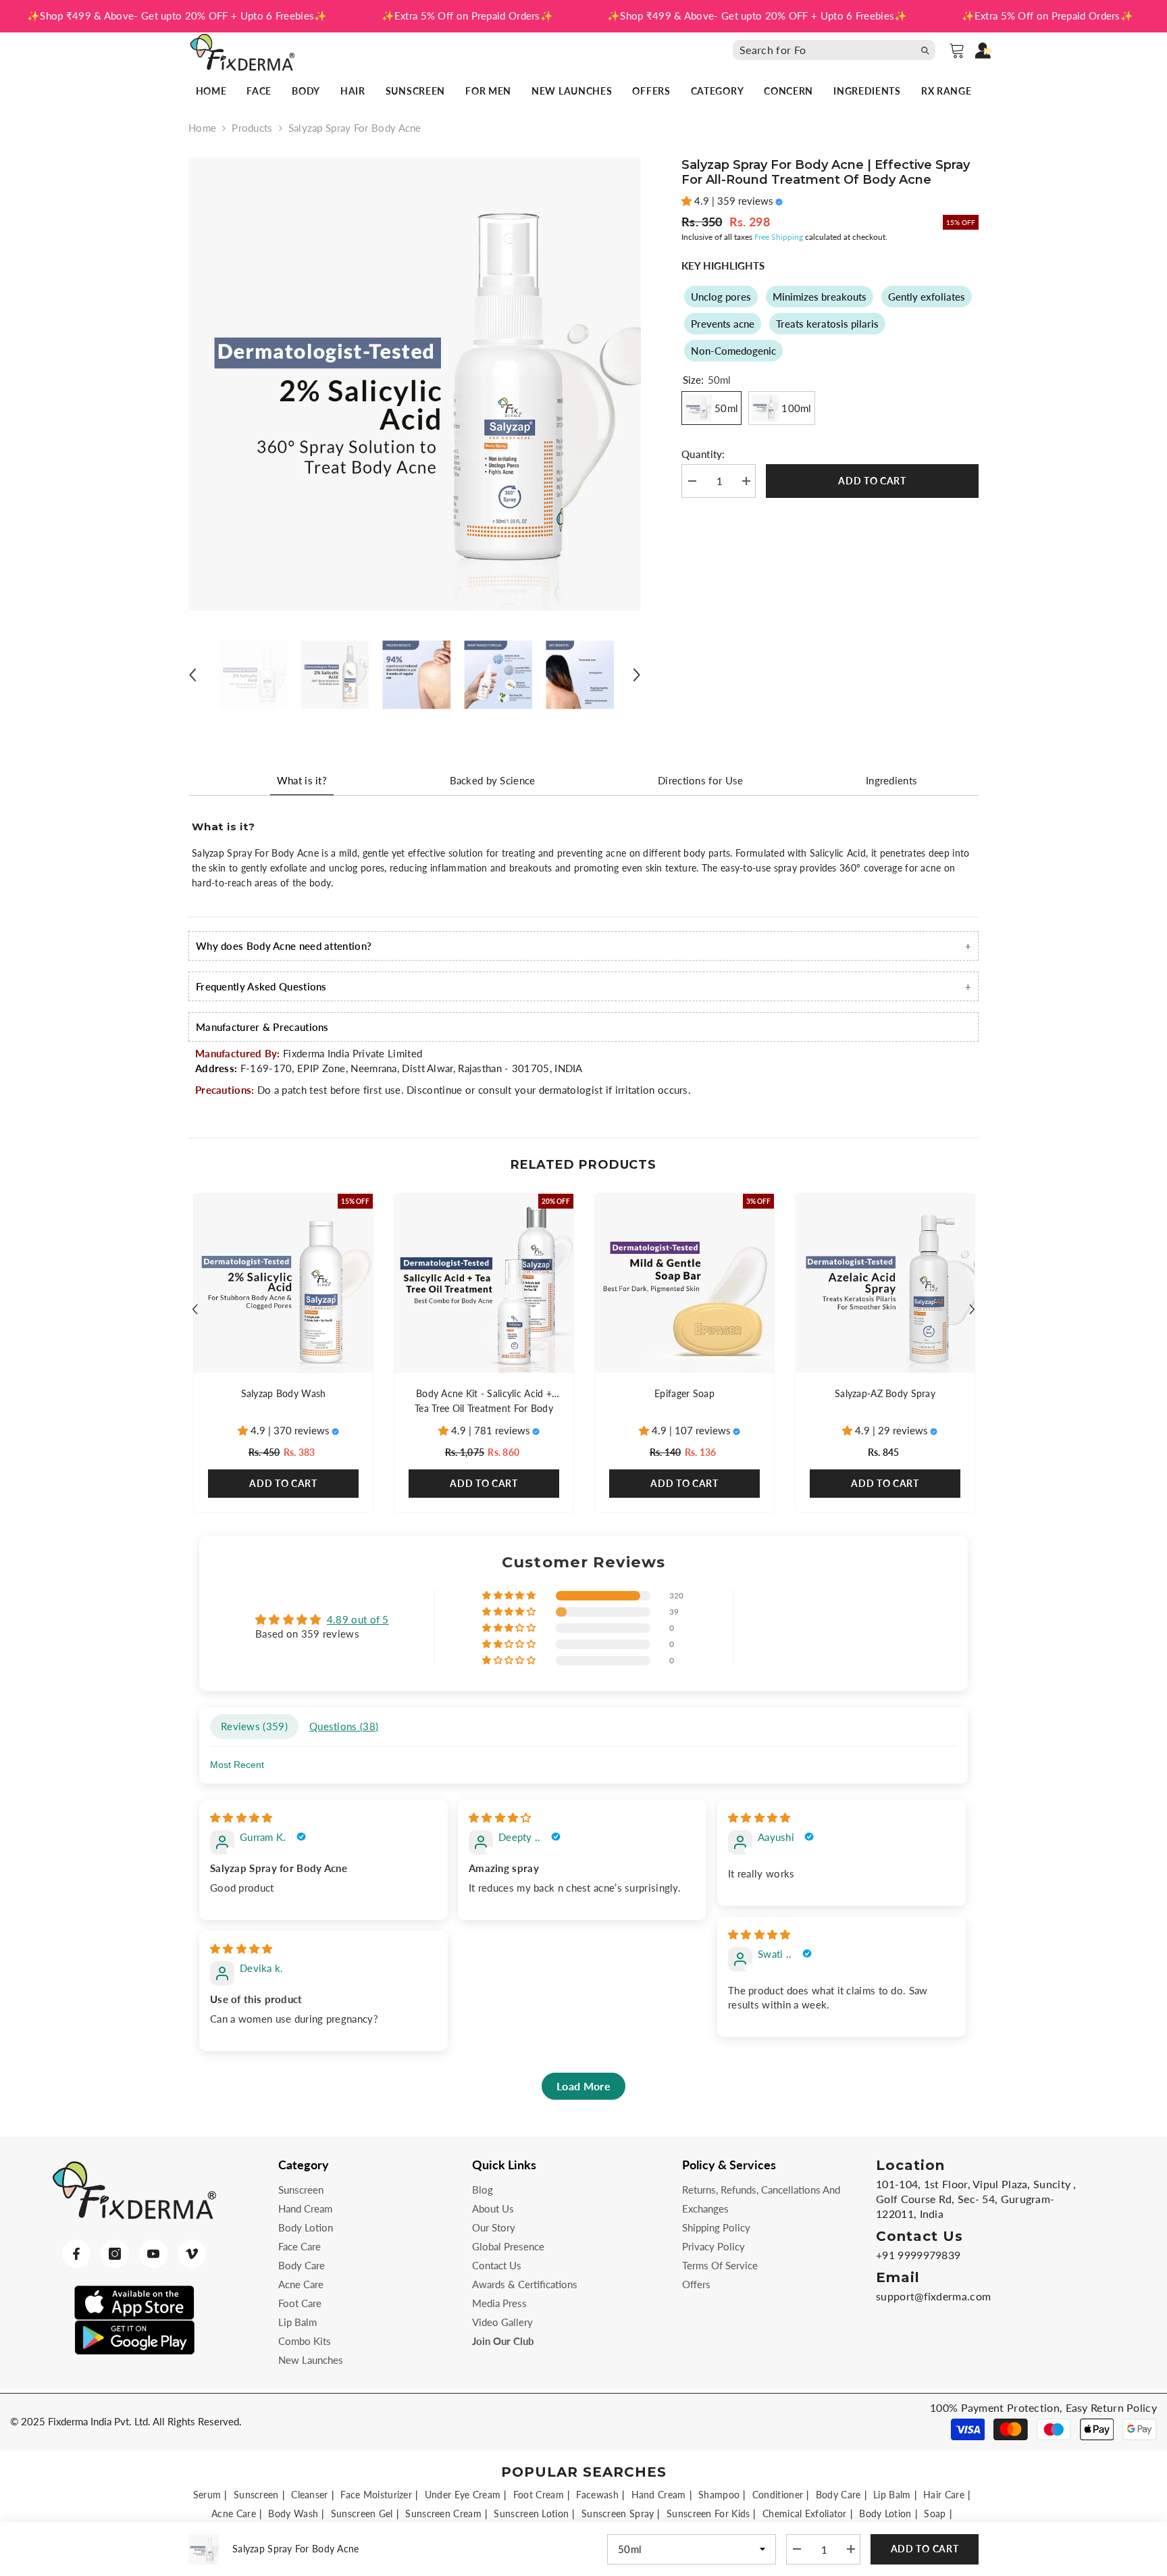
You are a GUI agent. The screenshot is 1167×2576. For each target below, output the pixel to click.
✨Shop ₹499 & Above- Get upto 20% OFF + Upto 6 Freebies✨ (177, 16)
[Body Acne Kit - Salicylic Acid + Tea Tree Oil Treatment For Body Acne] (484, 1283)
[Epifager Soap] (684, 1283)
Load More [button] (583, 2086)
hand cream (659, 2495)
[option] (415, 384)
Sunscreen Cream (443, 2514)
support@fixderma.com (933, 2296)
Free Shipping (779, 237)
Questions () (344, 1726)
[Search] (837, 50)
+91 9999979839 (918, 2255)
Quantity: (703, 454)
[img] (241, 1817)
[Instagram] (115, 2254)
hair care (944, 2495)
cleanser (309, 2495)
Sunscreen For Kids (708, 2514)
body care (838, 2495)
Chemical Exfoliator (805, 2514)
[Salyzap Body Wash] (283, 1283)
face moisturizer (376, 2495)
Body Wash (293, 2514)
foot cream (539, 2495)
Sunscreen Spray (618, 2514)
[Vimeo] (192, 2254)
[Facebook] (76, 2254)
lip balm (892, 2495)
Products (252, 128)
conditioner (778, 2495)
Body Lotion (885, 2514)
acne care (234, 2514)
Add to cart (874, 481)
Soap (935, 2514)
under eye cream (463, 2495)
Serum (207, 2495)
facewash (597, 2495)
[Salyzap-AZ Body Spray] (885, 1283)
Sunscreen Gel (362, 2514)
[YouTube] (153, 2254)
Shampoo (719, 2495)
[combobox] (823, 50)
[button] (192, 675)
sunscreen (256, 2495)
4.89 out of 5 (358, 1619)
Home (202, 128)
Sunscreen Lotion (531, 2514)
